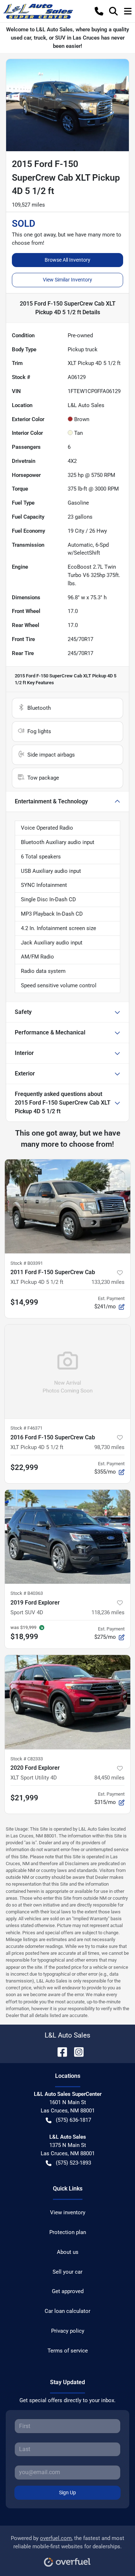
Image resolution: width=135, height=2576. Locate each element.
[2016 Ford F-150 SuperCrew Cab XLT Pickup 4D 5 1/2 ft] (67, 1372)
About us (68, 2252)
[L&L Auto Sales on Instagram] (76, 2051)
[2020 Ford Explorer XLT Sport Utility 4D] (67, 1702)
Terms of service (68, 2351)
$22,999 (24, 1467)
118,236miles (108, 1612)
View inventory (68, 2212)
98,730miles (109, 1447)
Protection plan (68, 2232)
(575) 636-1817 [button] (73, 2120)
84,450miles (109, 1778)
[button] (99, 11)
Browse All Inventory (67, 260)
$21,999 (24, 1798)
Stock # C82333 (27, 1759)
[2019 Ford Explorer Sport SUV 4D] (67, 1537)
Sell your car (67, 2272)
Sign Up (67, 2492)
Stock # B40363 (27, 1593)
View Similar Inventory (67, 280)
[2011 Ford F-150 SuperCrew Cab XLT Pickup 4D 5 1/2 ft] (67, 1206)
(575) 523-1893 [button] (73, 2163)
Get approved (68, 2291)
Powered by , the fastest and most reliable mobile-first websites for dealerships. (67, 2542)
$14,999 (24, 1302)
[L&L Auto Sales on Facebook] (59, 2051)
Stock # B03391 (27, 1263)
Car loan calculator (67, 2311)
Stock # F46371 (26, 1428)
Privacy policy (68, 2331)
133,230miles (108, 1282)
